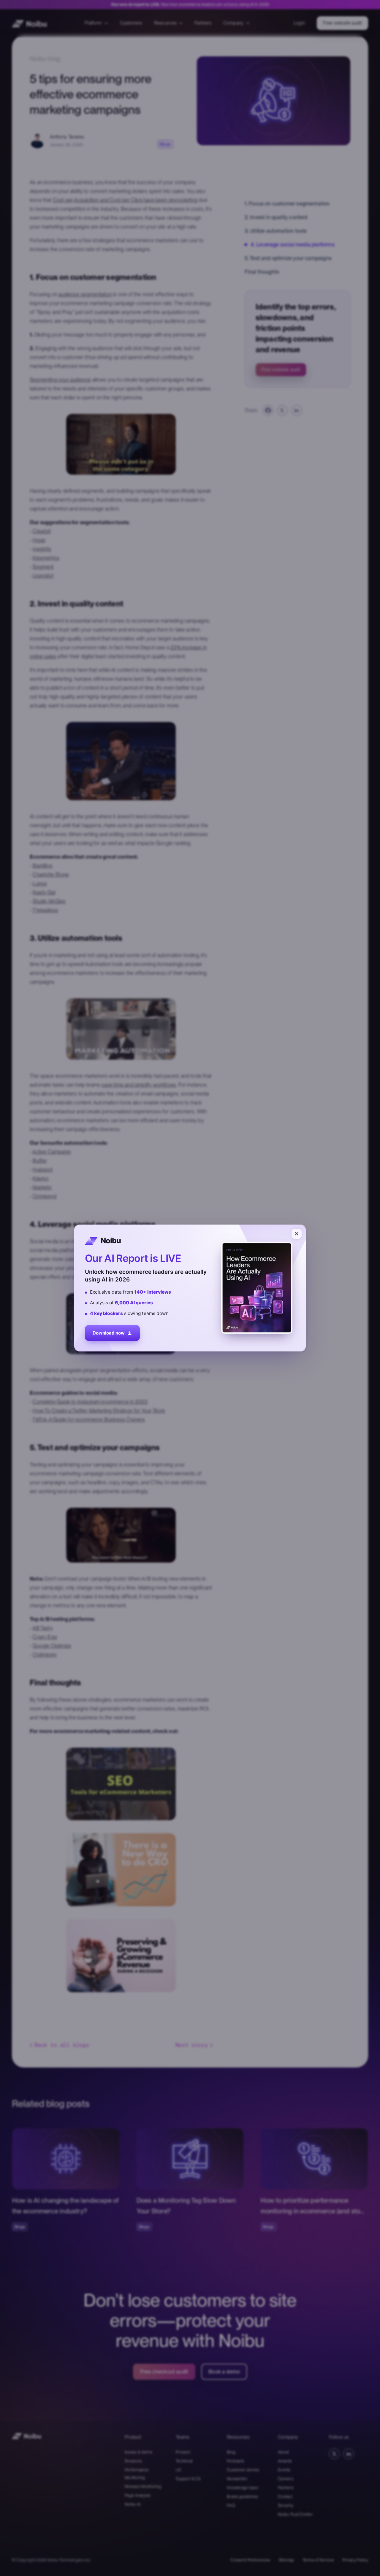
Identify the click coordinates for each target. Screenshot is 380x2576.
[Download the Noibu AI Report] (190, 1288)
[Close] (297, 1234)
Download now (109, 1333)
